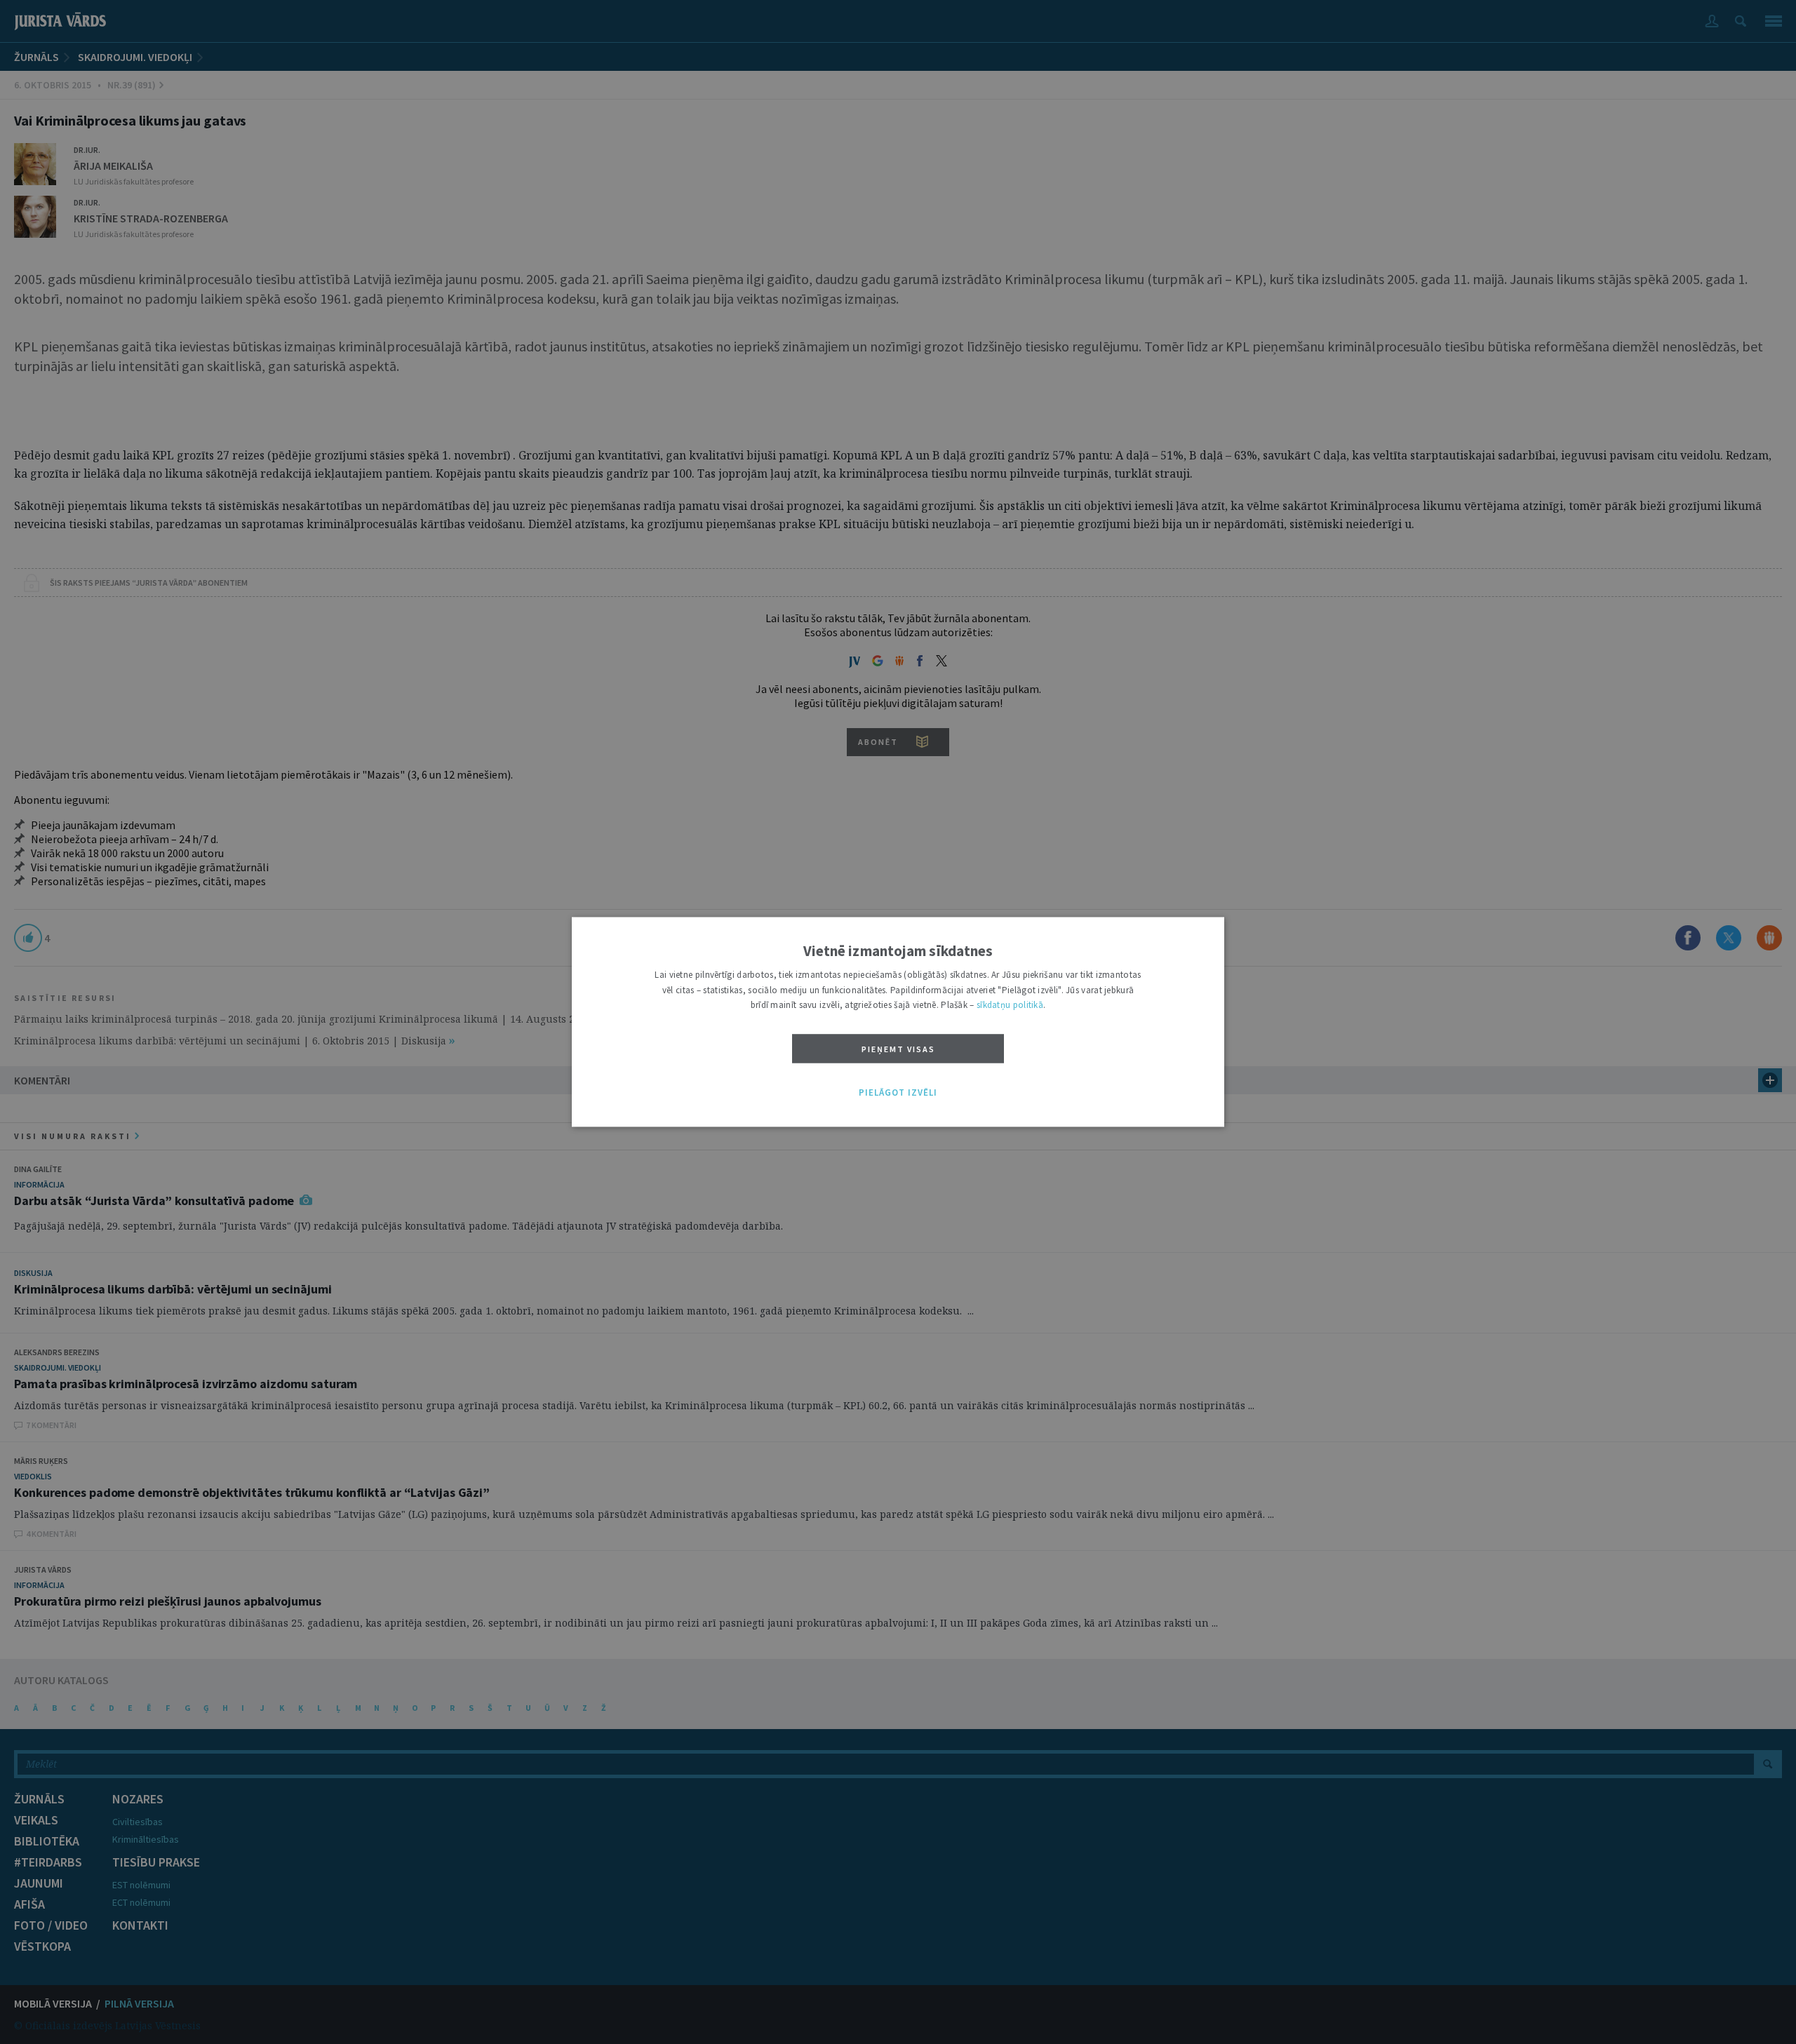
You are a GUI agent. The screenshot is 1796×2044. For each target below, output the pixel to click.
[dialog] (898, 1022)
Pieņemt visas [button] (898, 1049)
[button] (898, 1093)
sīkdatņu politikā (1010, 1006)
